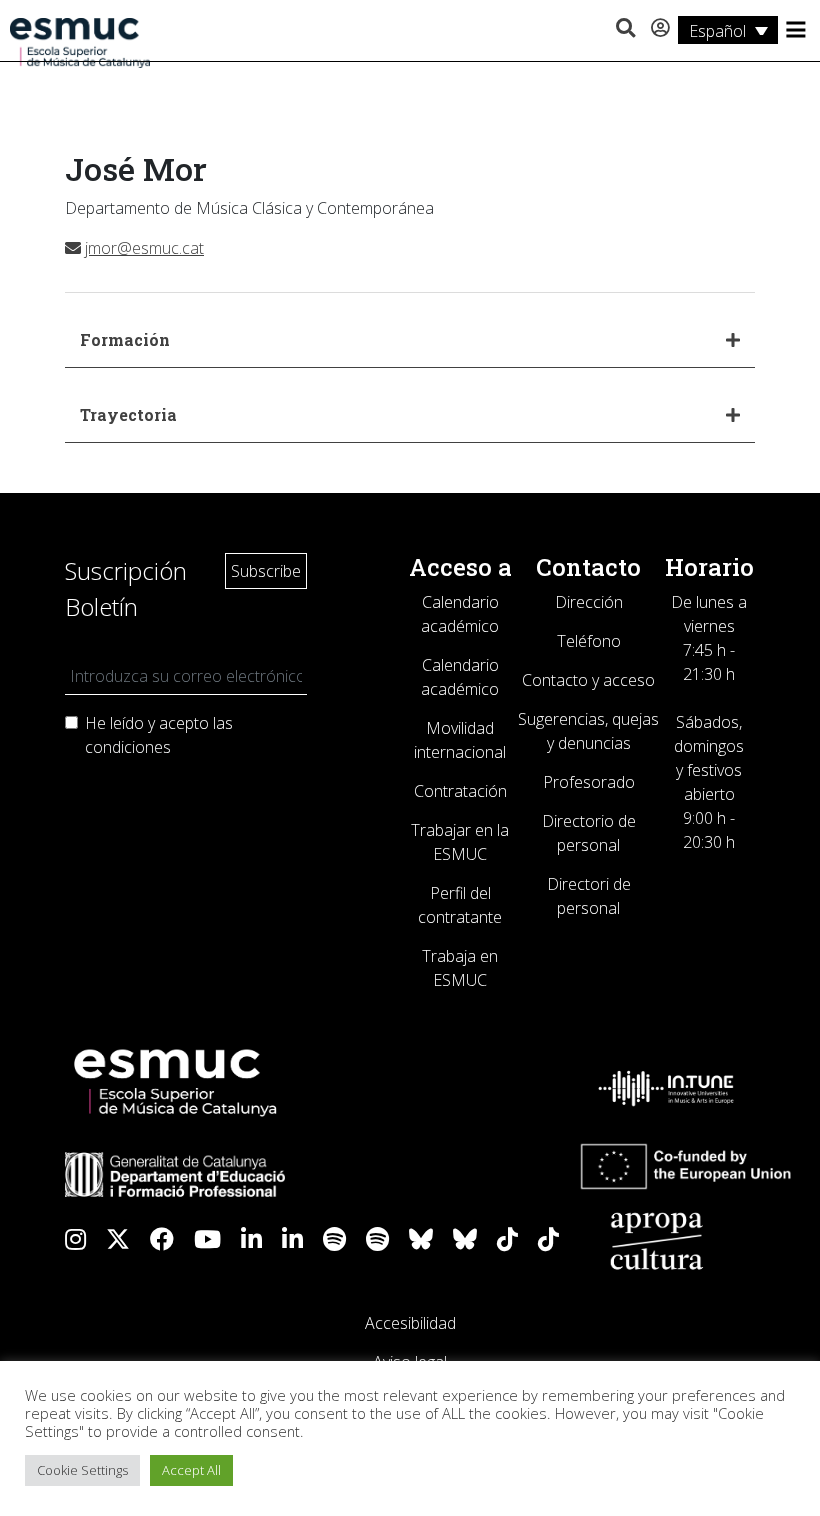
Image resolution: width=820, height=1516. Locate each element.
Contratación (460, 791)
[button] (625, 29)
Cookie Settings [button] (82, 1470)
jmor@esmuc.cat (144, 248)
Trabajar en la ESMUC (460, 842)
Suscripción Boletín (126, 588)
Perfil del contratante (460, 905)
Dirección (589, 602)
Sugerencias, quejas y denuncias (588, 731)
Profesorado (589, 782)
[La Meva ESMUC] (660, 29)
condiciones (128, 747)
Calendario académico (460, 614)
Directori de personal (589, 896)
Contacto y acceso (588, 680)
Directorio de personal (589, 833)
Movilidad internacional (460, 740)
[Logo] (80, 41)
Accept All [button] (191, 1470)
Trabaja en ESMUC (460, 968)
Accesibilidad (410, 1323)
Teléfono (589, 641)
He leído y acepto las (159, 735)
